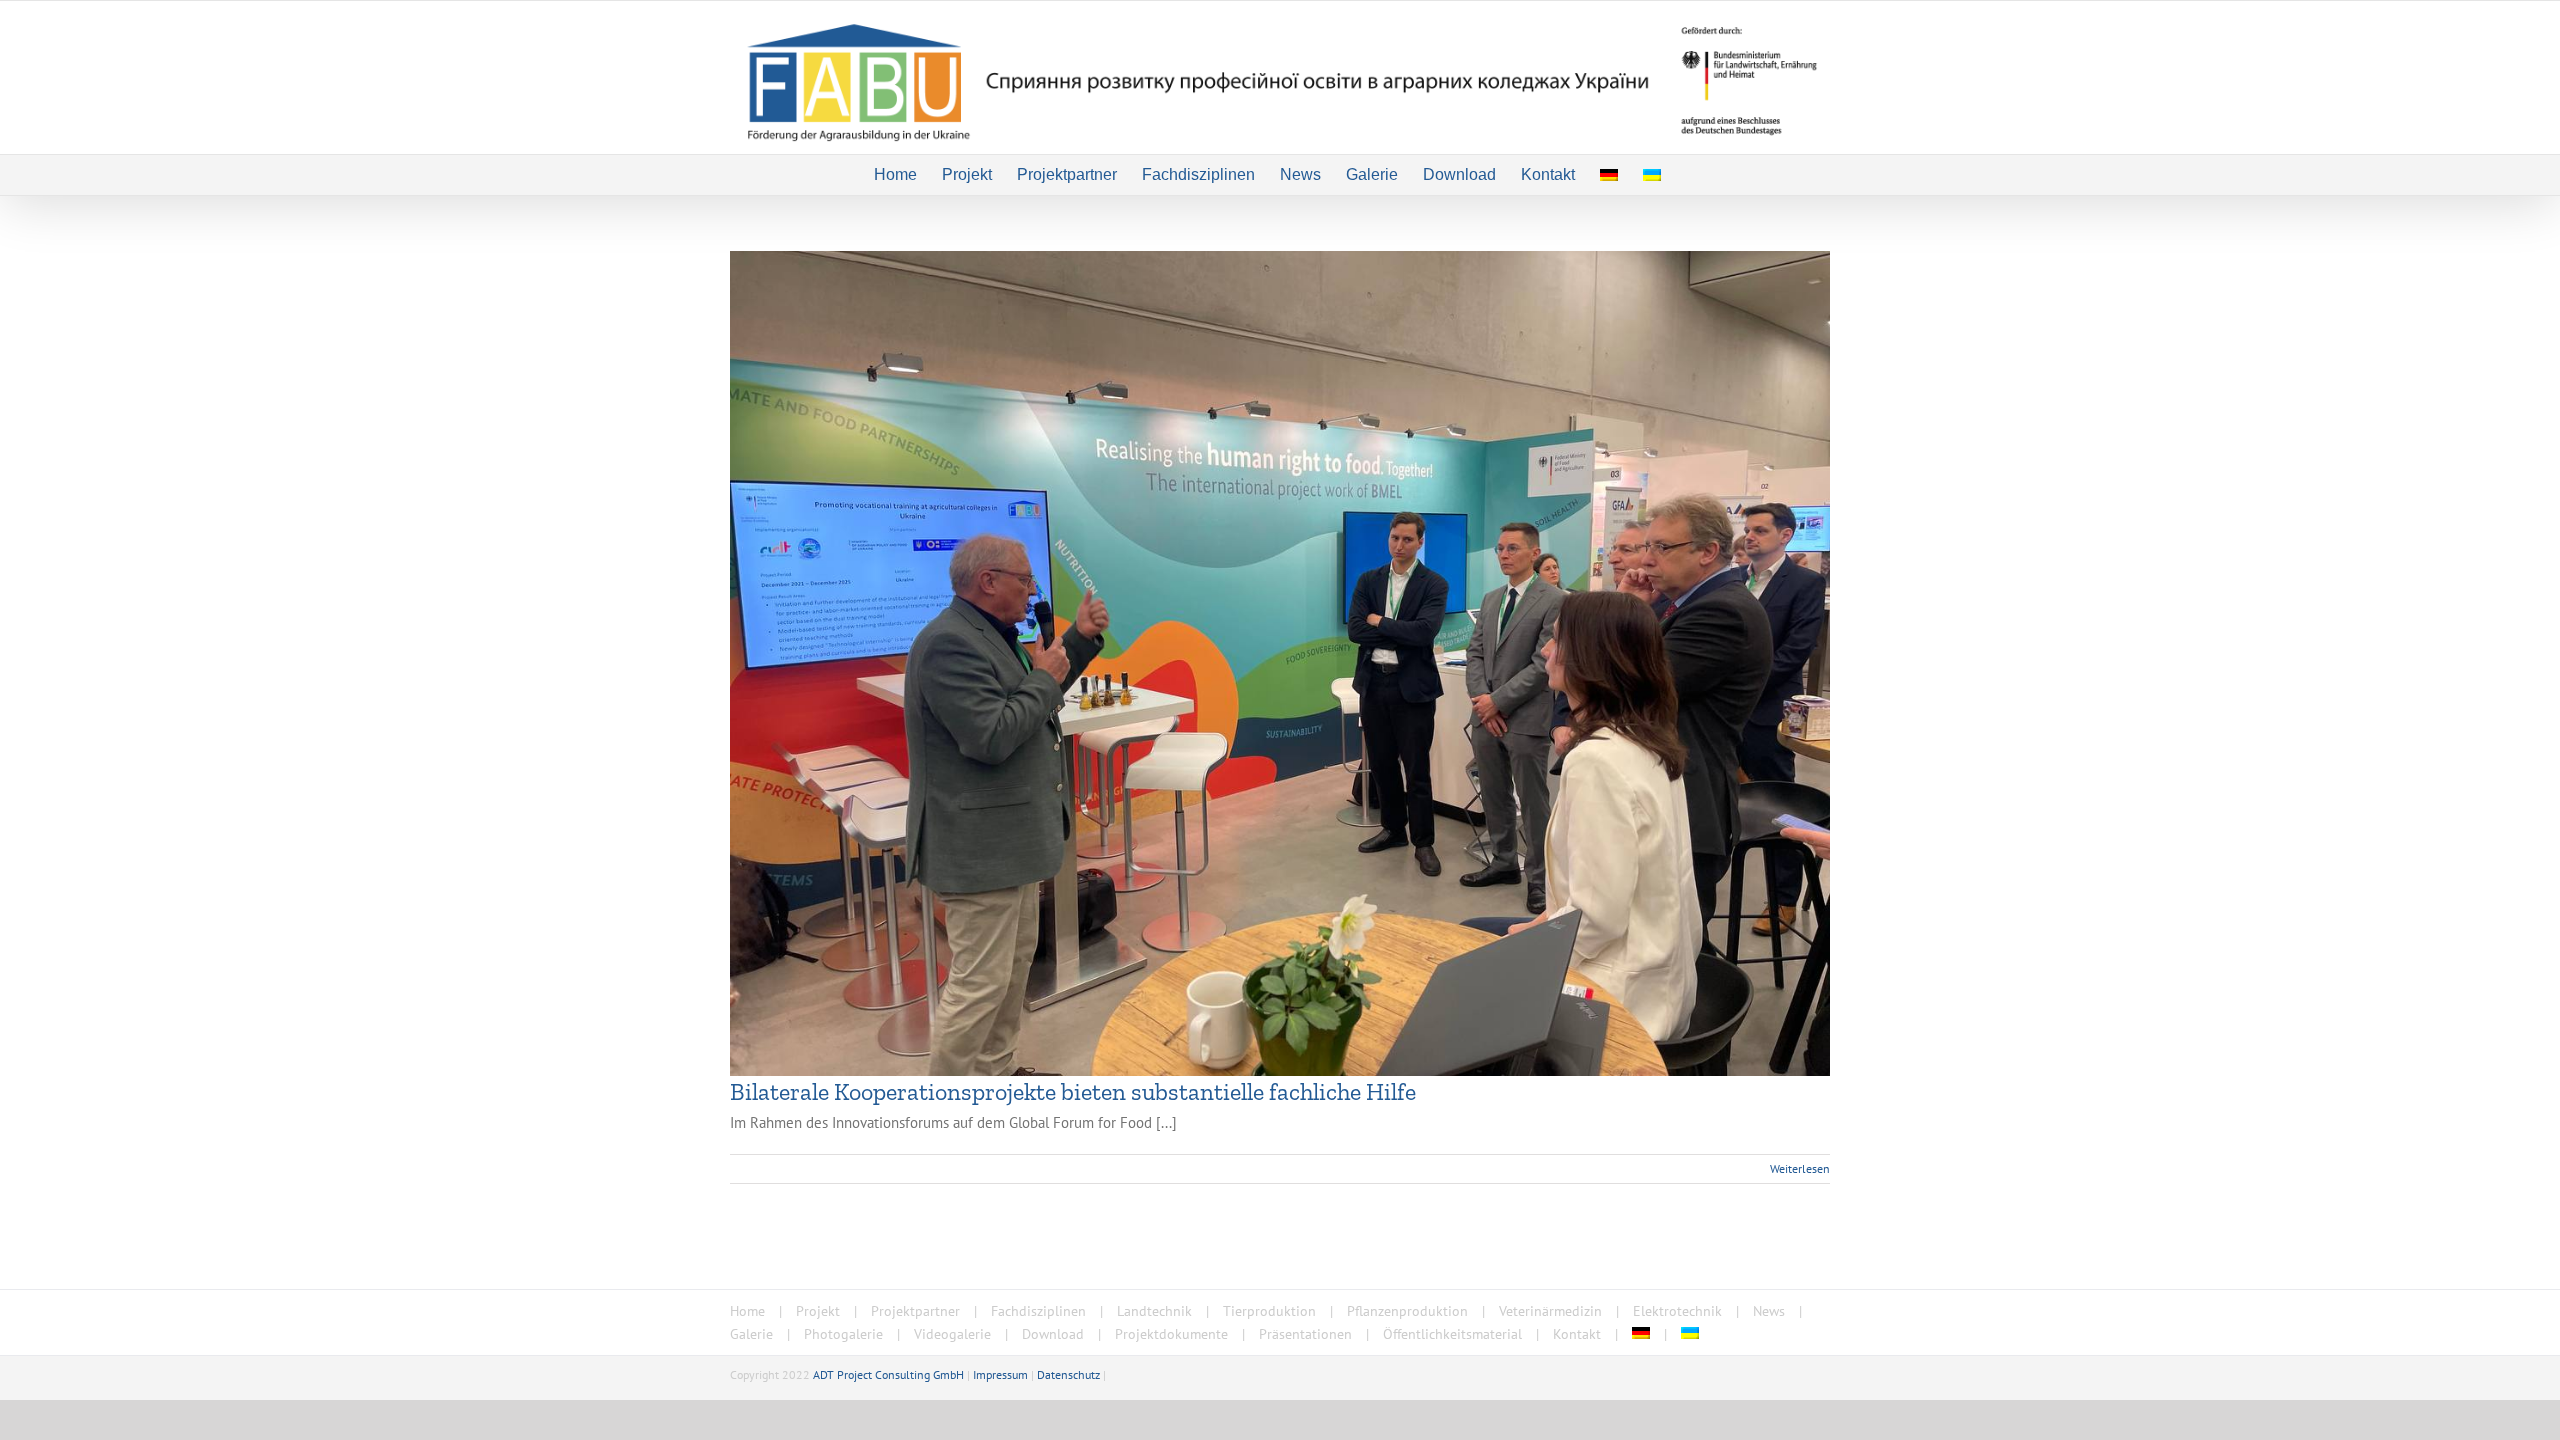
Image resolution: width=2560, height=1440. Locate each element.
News (1769, 1311)
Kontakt (1577, 1334)
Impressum (1000, 1374)
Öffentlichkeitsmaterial (1452, 1334)
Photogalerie (843, 1334)
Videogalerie (952, 1334)
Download (1053, 1334)
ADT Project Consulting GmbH (888, 1374)
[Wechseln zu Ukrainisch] (1652, 175)
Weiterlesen (1800, 1168)
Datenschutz (1068, 1374)
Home (747, 1311)
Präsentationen (1305, 1334)
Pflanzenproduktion (1407, 1311)
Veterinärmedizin (1550, 1311)
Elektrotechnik (1677, 1311)
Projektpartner (915, 1311)
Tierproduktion (1269, 1311)
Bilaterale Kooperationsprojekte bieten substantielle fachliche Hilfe (1073, 1091)
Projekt (818, 1311)
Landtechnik (1154, 1311)
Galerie (751, 1334)
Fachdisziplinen (1038, 1311)
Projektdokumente (1171, 1334)
